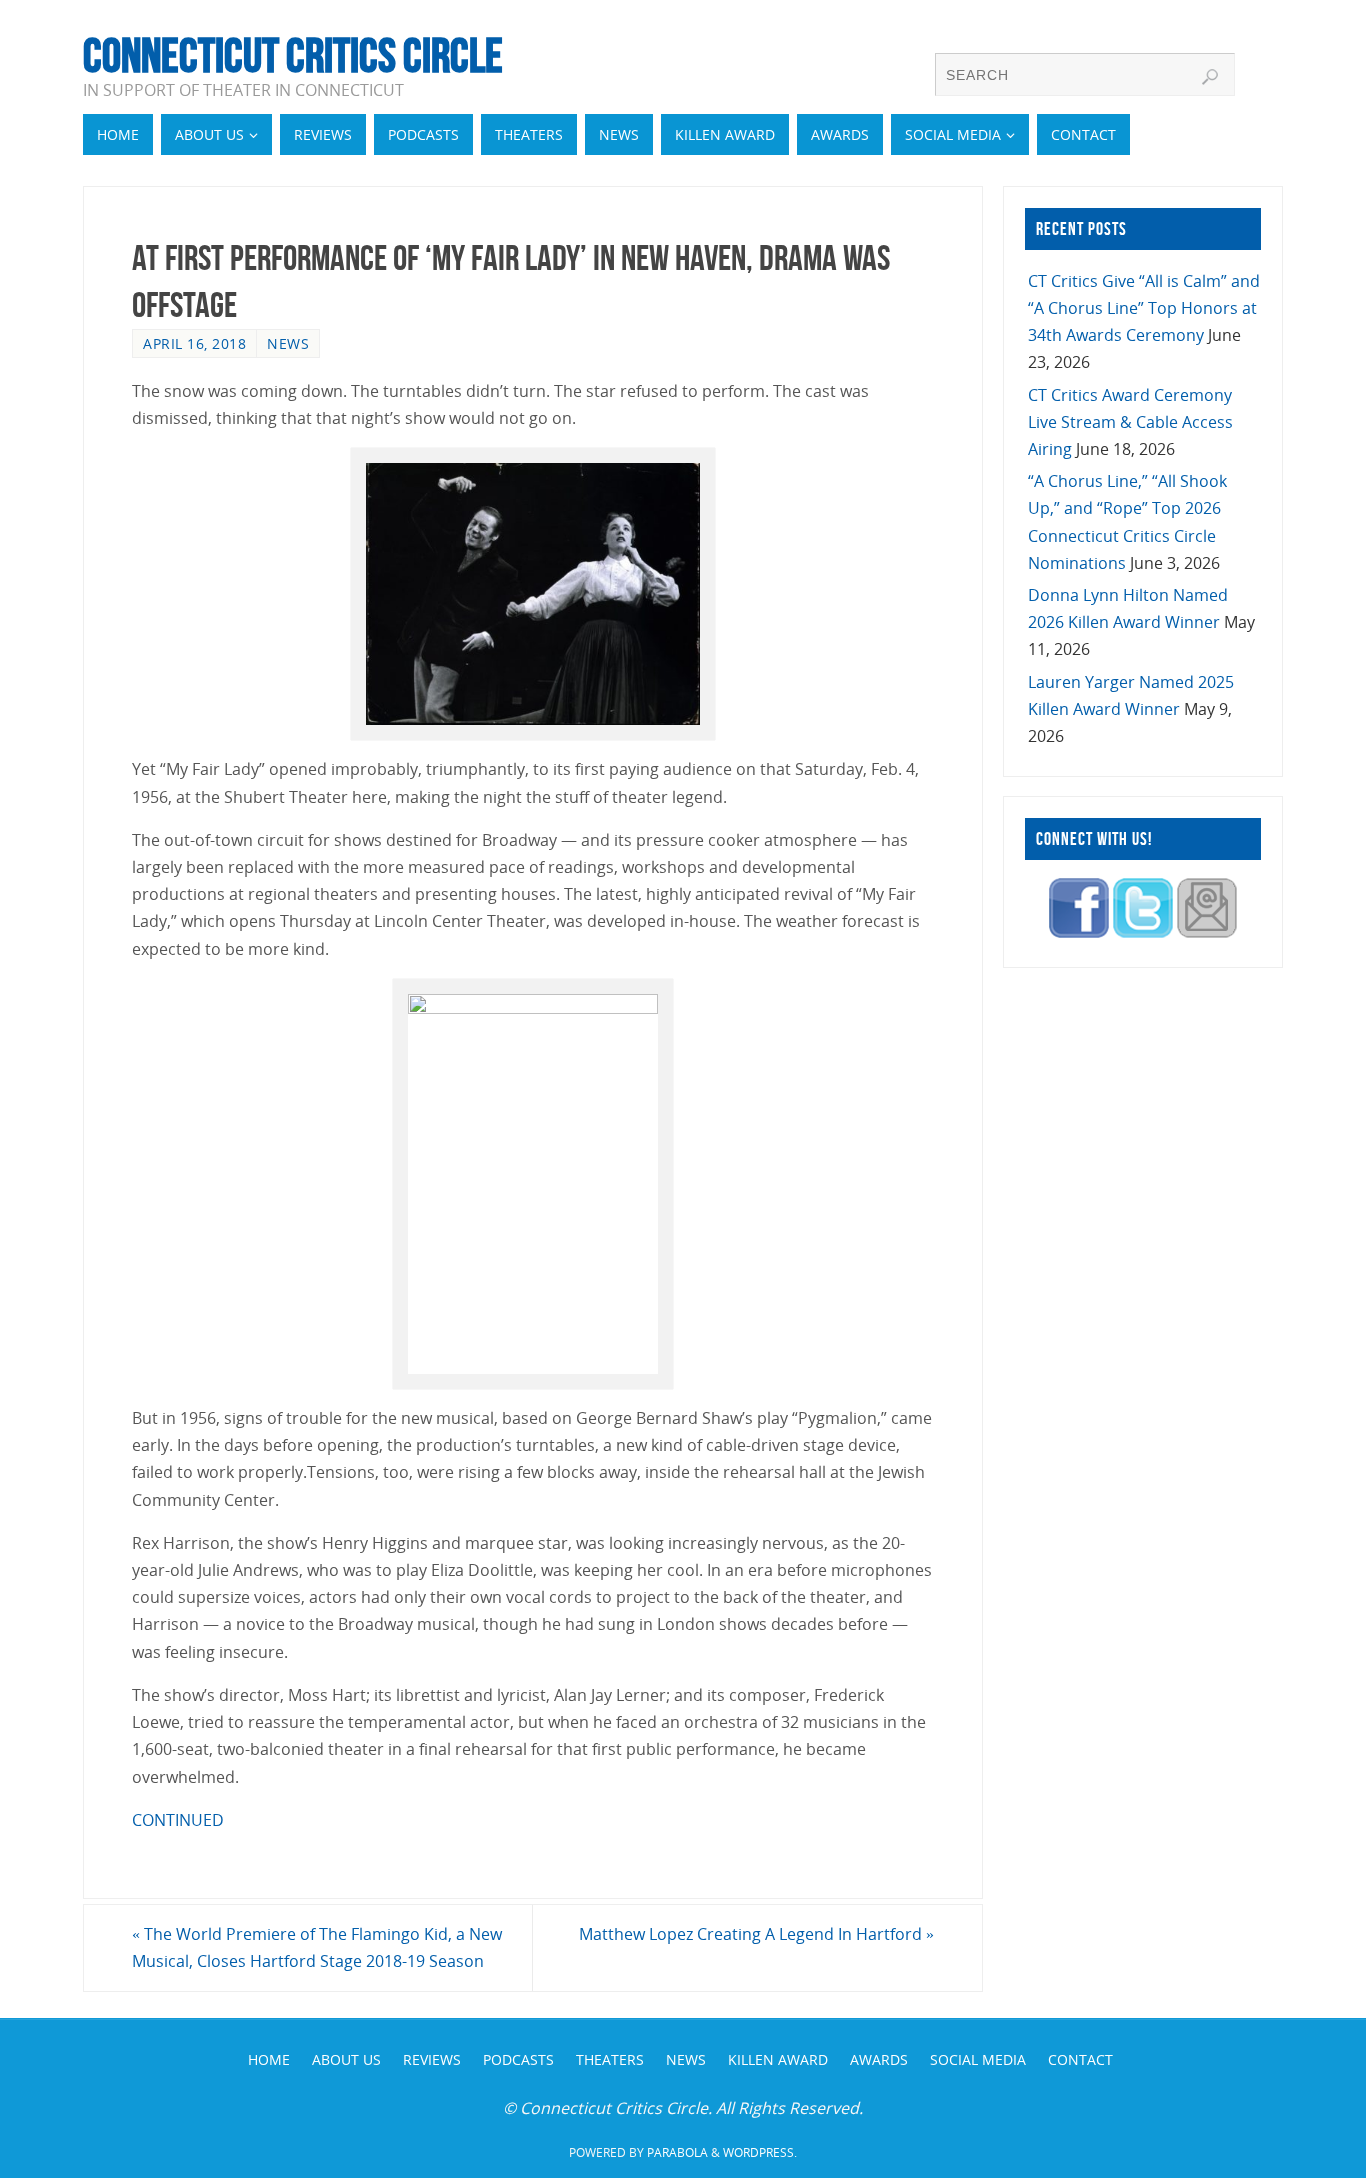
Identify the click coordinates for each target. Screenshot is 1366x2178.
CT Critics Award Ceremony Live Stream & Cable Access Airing (1130, 422)
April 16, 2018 (194, 343)
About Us (346, 2059)
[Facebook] (1079, 932)
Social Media (978, 2059)
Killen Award (778, 2059)
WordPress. (760, 2152)
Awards (879, 2059)
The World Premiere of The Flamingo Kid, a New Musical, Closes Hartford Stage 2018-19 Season (317, 1947)
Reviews (432, 2059)
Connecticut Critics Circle (293, 56)
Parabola (677, 2152)
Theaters (610, 2059)
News (288, 343)
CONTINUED (178, 1820)
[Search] (1210, 77)
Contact (1080, 2059)
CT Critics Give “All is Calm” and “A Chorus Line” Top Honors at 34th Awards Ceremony (1144, 308)
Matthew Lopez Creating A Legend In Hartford (756, 1934)
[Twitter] (1143, 932)
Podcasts (518, 2059)
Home (269, 2059)
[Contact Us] (1207, 932)
